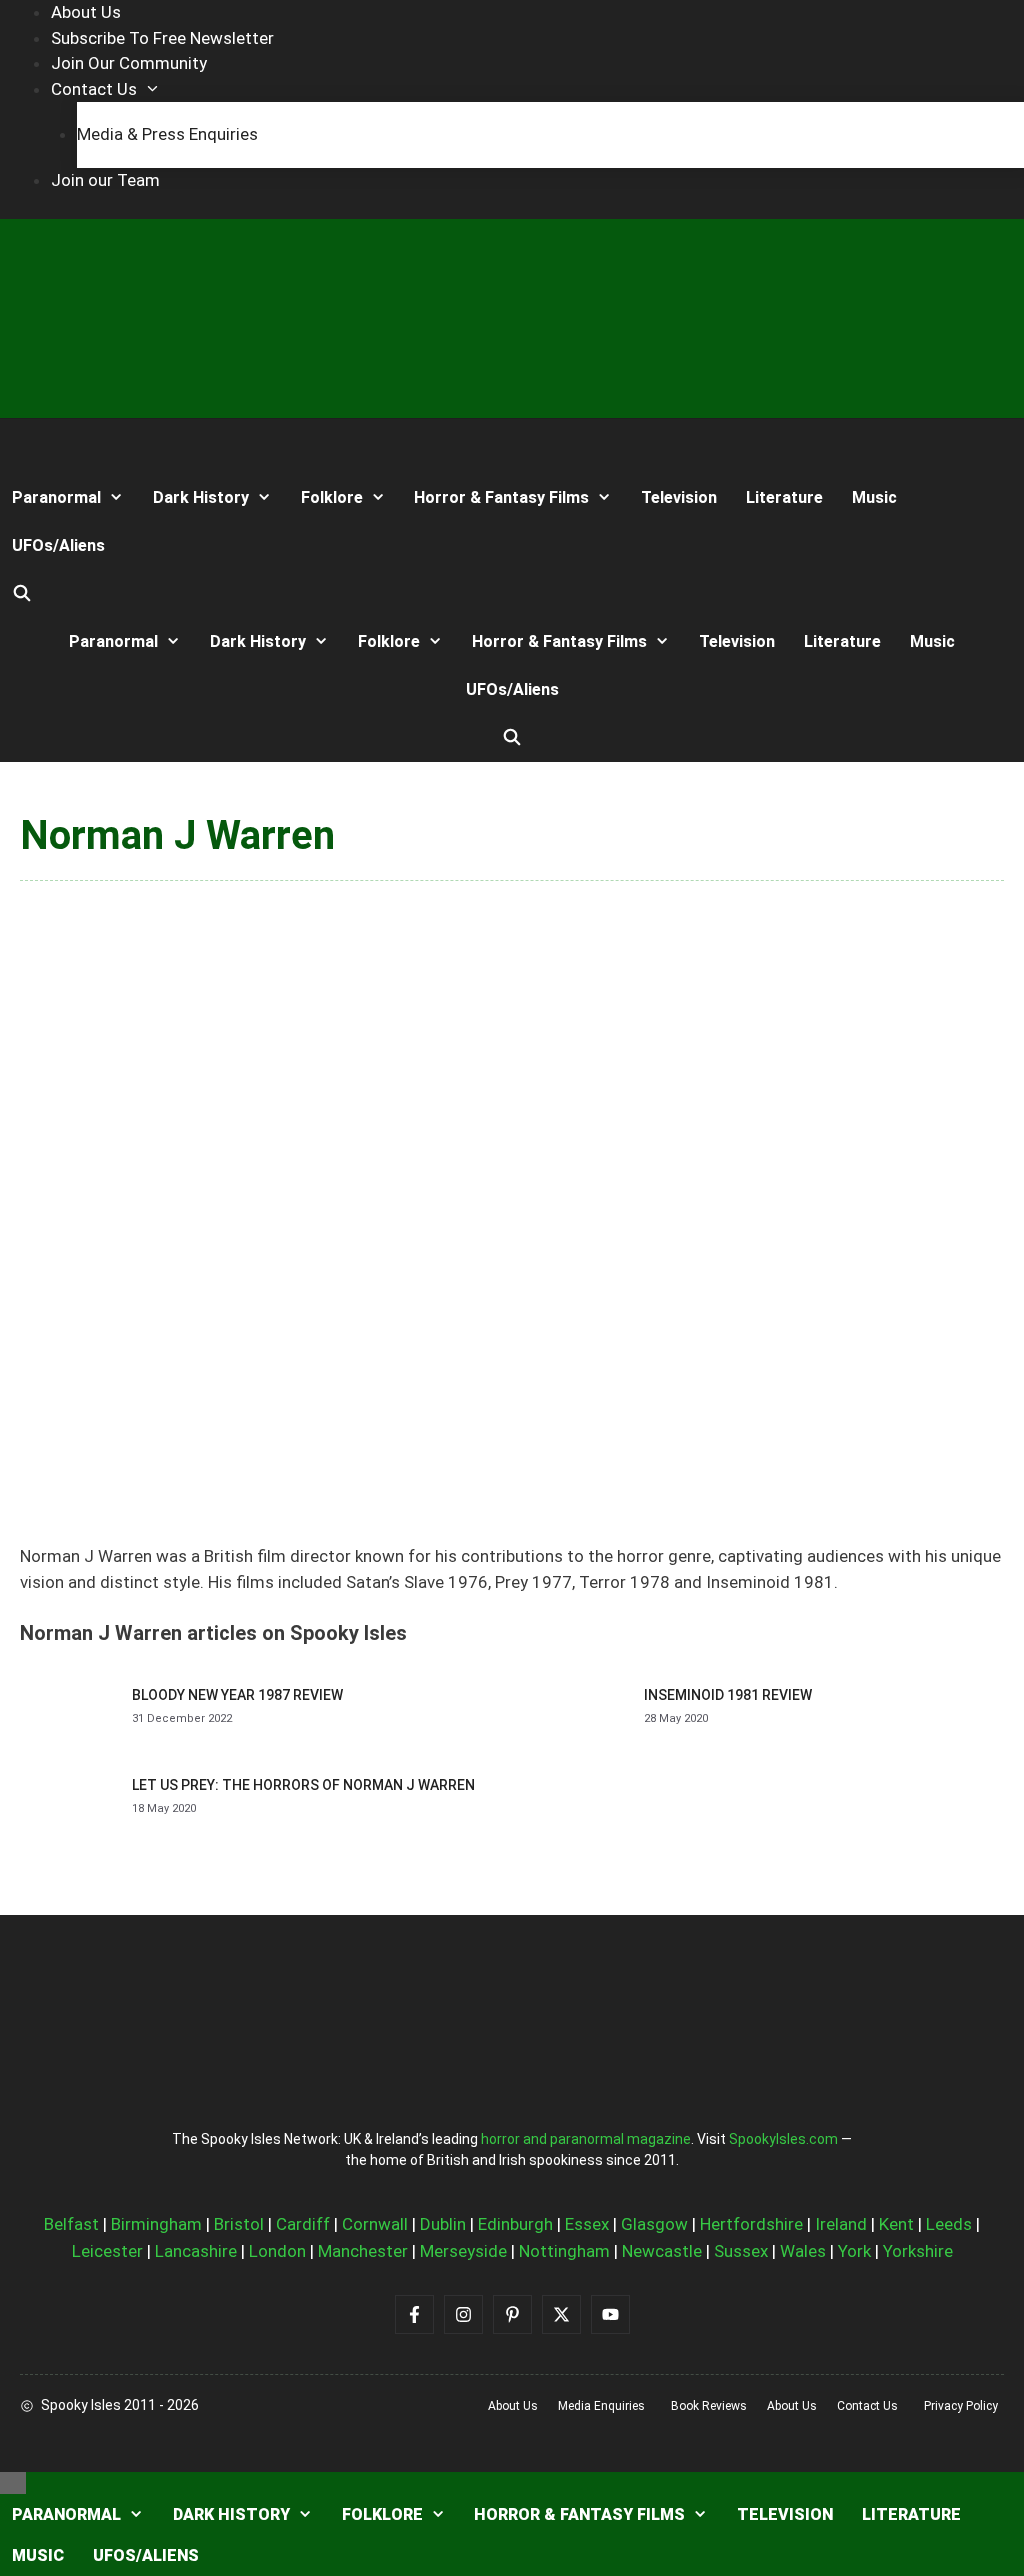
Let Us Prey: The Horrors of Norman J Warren (303, 1785)
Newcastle (662, 2251)
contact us (867, 2406)
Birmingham (156, 2224)
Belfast (71, 2224)
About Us (86, 12)
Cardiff (303, 2224)
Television (679, 497)
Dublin (443, 2224)
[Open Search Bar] (22, 594)
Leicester (107, 2251)
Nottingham (564, 2251)
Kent (896, 2224)
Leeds (949, 2224)
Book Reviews (709, 2406)
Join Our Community (129, 63)
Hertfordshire (751, 2224)
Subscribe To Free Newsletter (162, 38)
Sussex (741, 2251)
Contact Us (94, 89)
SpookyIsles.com (783, 2139)
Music (874, 497)
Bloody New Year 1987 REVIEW (237, 1695)
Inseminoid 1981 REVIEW (728, 1695)
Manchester (363, 2251)
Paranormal (56, 497)
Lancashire (196, 2251)
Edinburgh (515, 2224)
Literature (784, 497)
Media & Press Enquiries (167, 134)
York (854, 2251)
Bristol (239, 2224)
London (277, 2251)
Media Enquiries (601, 2406)
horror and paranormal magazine (586, 2139)
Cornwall (375, 2224)
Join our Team (105, 180)
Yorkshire (918, 2251)
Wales (803, 2251)
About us (513, 2406)
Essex (587, 2224)
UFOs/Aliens (58, 545)
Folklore (332, 497)
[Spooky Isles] (74, 446)
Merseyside (463, 2251)
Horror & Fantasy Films (501, 497)
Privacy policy (961, 2406)
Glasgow (654, 2224)
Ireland (841, 2224)
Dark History (201, 497)
